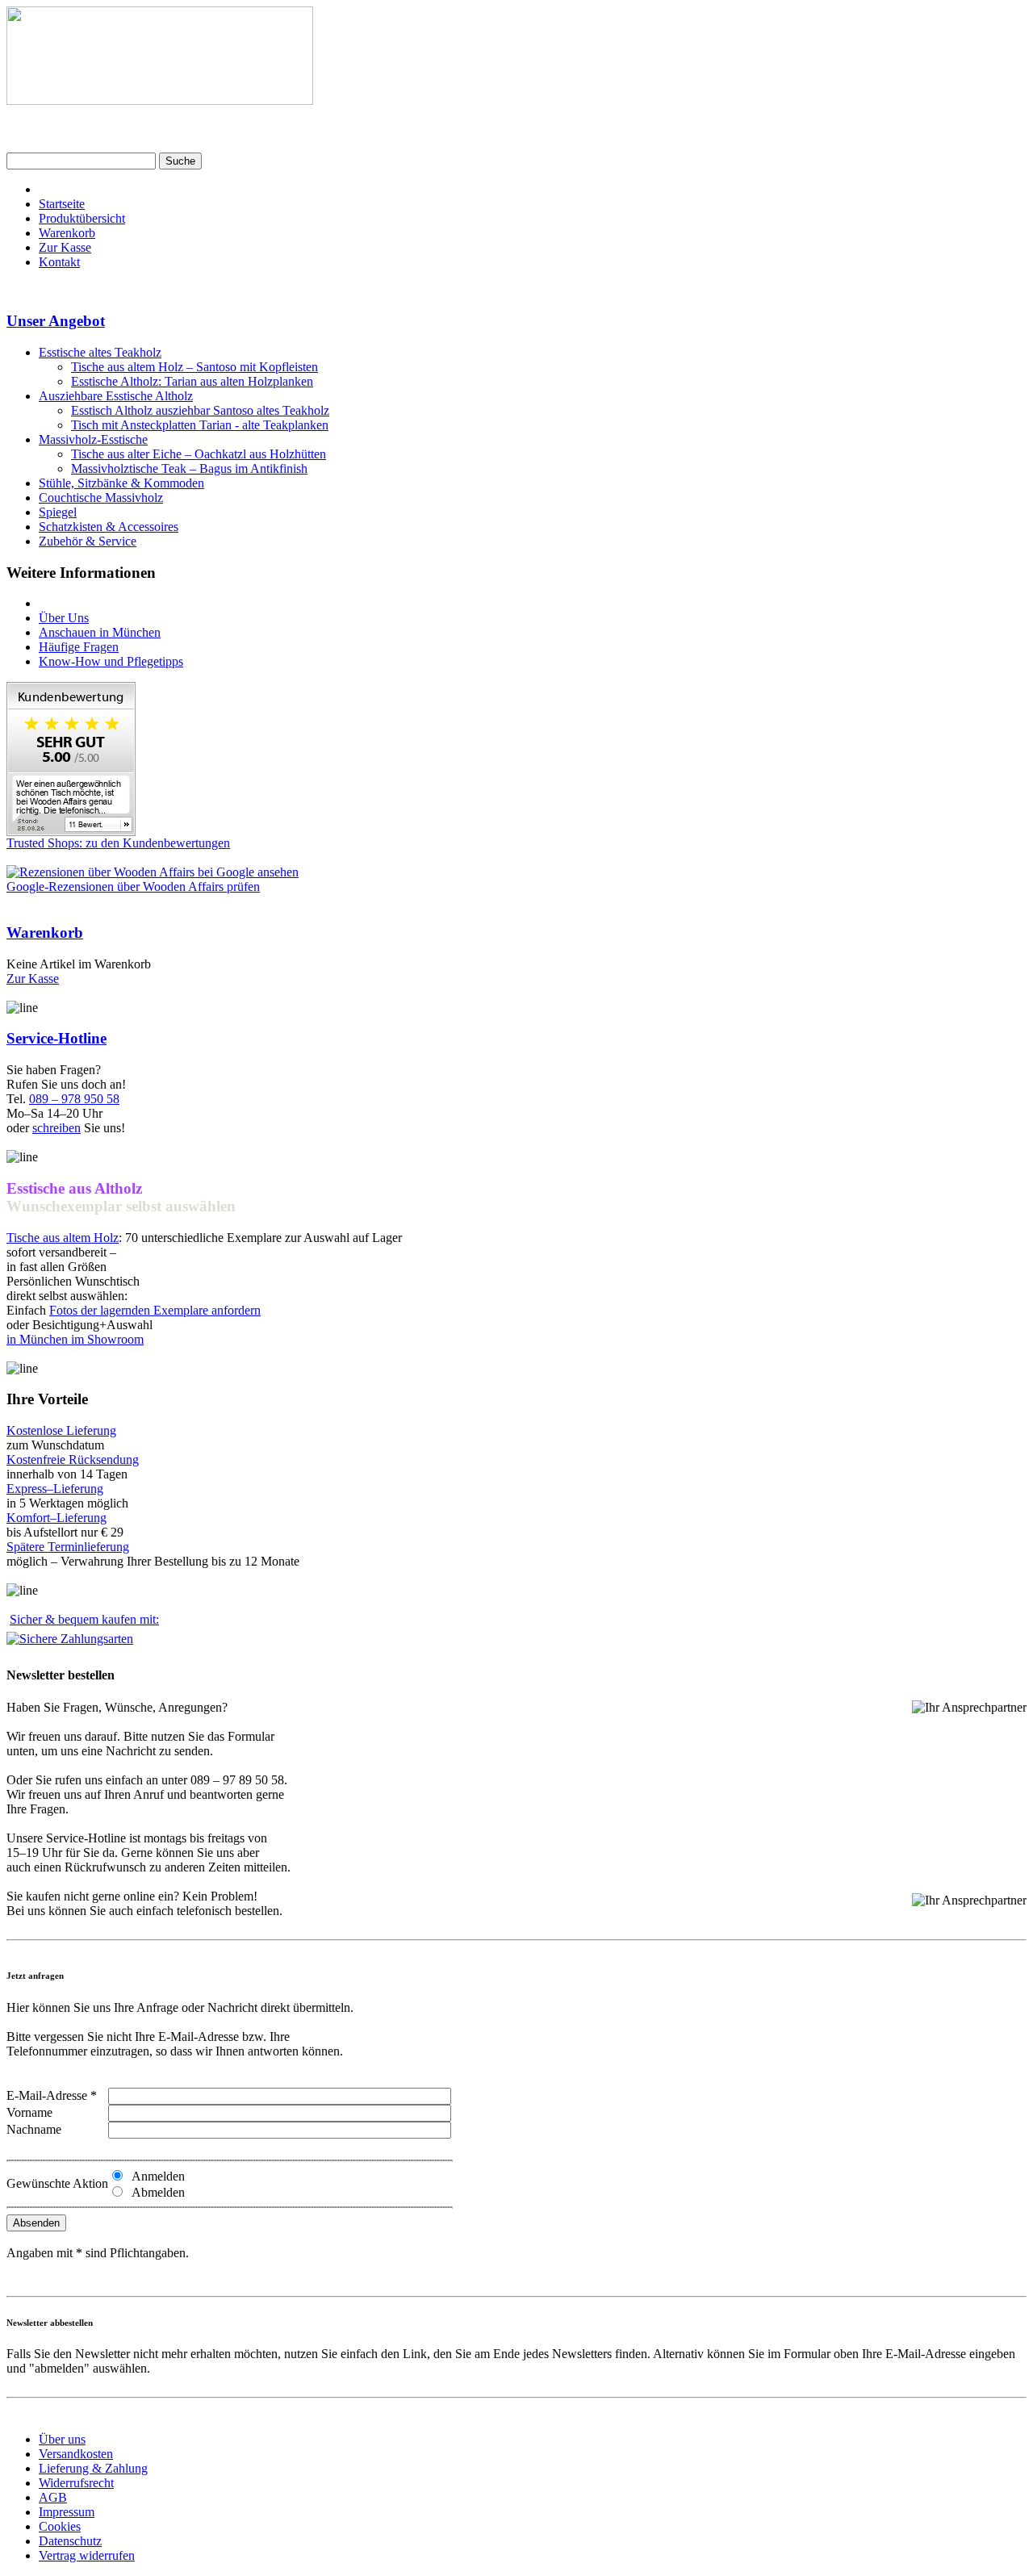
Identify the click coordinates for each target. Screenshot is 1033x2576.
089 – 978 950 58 (74, 1099)
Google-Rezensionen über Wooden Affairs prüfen (133, 887)
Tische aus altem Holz (63, 1238)
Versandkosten (76, 2454)
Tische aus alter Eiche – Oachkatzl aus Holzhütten (199, 454)
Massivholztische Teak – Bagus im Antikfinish (189, 468)
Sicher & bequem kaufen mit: (84, 1619)
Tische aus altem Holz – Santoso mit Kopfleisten (194, 367)
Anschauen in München (100, 632)
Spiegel (58, 512)
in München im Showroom (75, 1339)
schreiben (56, 1128)
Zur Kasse (65, 247)
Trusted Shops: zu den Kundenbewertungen (118, 843)
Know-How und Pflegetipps (111, 661)
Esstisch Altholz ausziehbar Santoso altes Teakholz (200, 410)
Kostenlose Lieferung (61, 1430)
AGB (53, 2497)
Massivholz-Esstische (93, 439)
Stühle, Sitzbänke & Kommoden (121, 483)
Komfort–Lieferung (56, 1518)
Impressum (67, 2512)
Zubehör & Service (88, 541)
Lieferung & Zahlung (93, 2468)
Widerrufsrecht (76, 2483)
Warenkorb (67, 233)
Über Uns (64, 618)
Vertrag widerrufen (87, 2555)
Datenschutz (70, 2541)
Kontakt (59, 262)
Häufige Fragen (79, 647)
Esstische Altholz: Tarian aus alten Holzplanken (192, 381)
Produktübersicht (82, 218)
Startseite (62, 204)
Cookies (60, 2526)
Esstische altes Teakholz (100, 352)
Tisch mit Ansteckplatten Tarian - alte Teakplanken (200, 425)
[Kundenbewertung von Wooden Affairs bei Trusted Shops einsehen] (71, 832)
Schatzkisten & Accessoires (109, 527)
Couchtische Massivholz (101, 498)
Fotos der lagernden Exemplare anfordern (155, 1310)
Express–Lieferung (55, 1489)
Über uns (62, 2439)
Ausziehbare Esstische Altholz (116, 396)
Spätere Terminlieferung (68, 1547)
